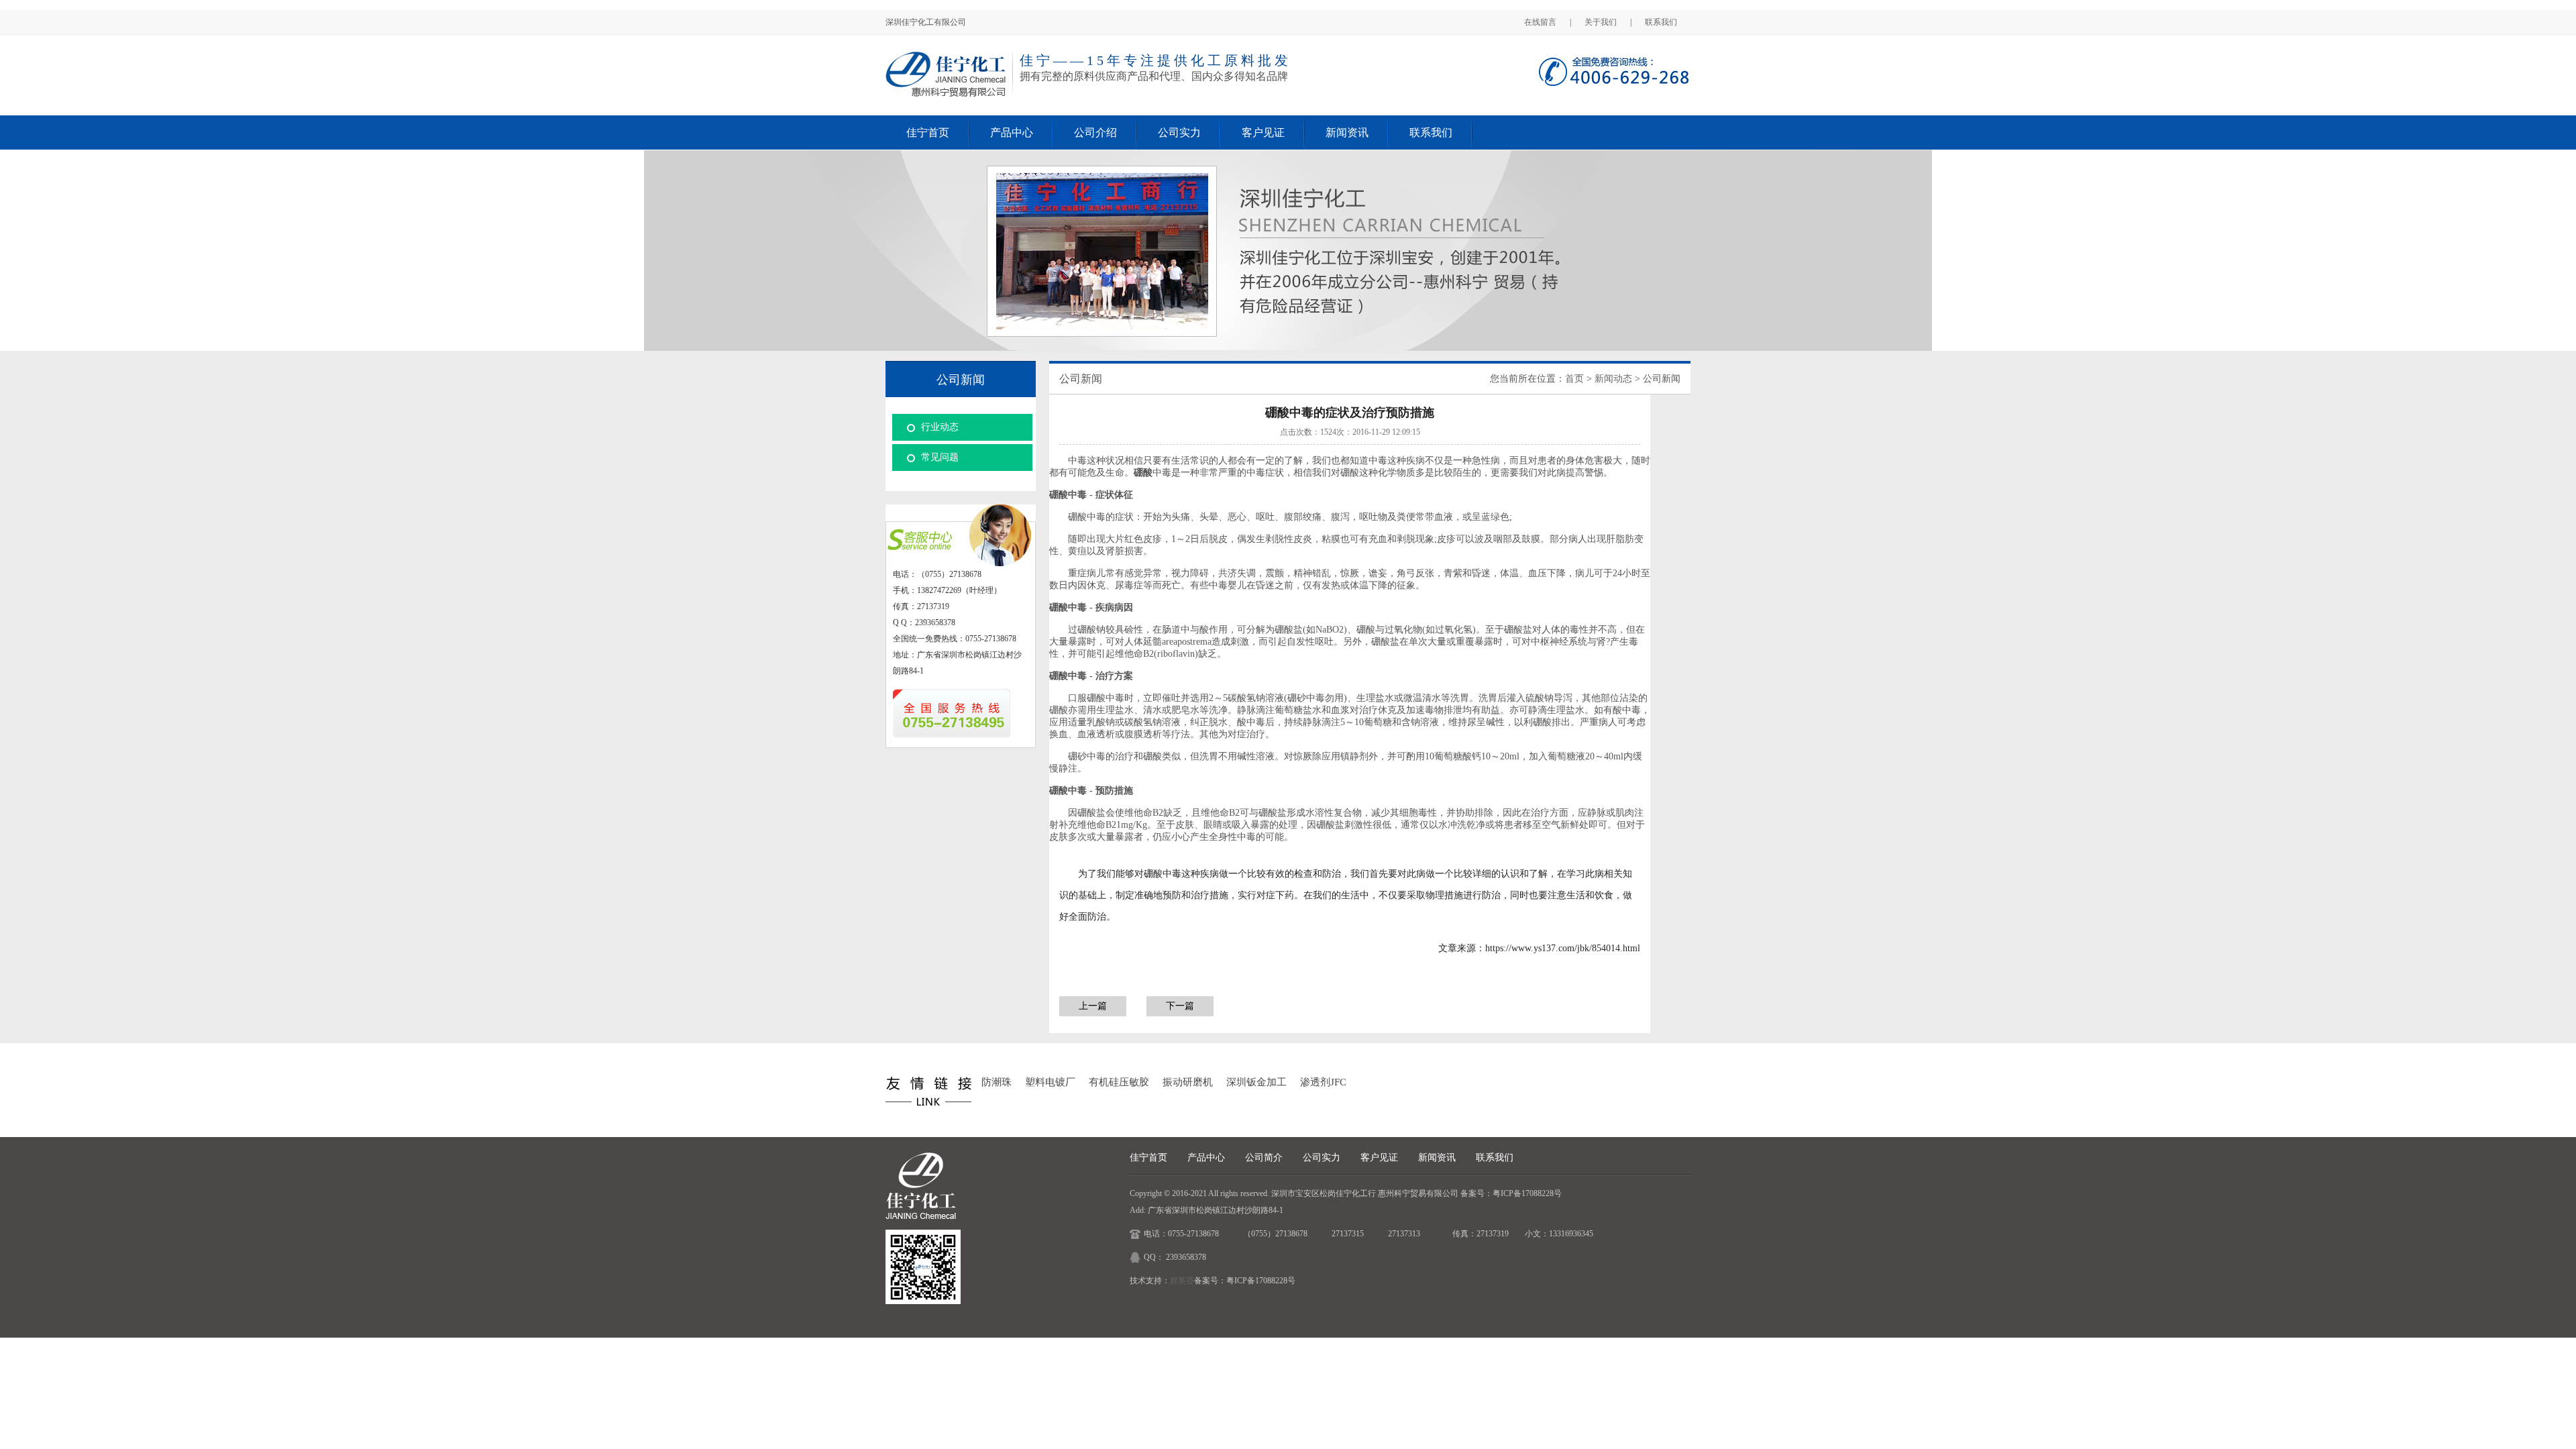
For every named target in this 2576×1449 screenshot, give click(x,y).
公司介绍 (1095, 132)
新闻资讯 (1347, 132)
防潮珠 (997, 1082)
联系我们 (1661, 22)
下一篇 (1180, 1006)
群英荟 (1182, 1281)
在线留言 (1540, 22)
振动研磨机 (1188, 1082)
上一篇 (1093, 1006)
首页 (1574, 379)
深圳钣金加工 (1256, 1082)
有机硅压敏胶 (1119, 1082)
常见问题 (940, 457)
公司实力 (1179, 132)
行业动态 (940, 427)
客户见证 (1263, 132)
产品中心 (1012, 132)
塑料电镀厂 (1050, 1082)
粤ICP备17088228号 (1527, 1193)
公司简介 (1264, 1158)
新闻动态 (1613, 379)
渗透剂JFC (1323, 1082)
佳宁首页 (928, 132)
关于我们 (1601, 22)
